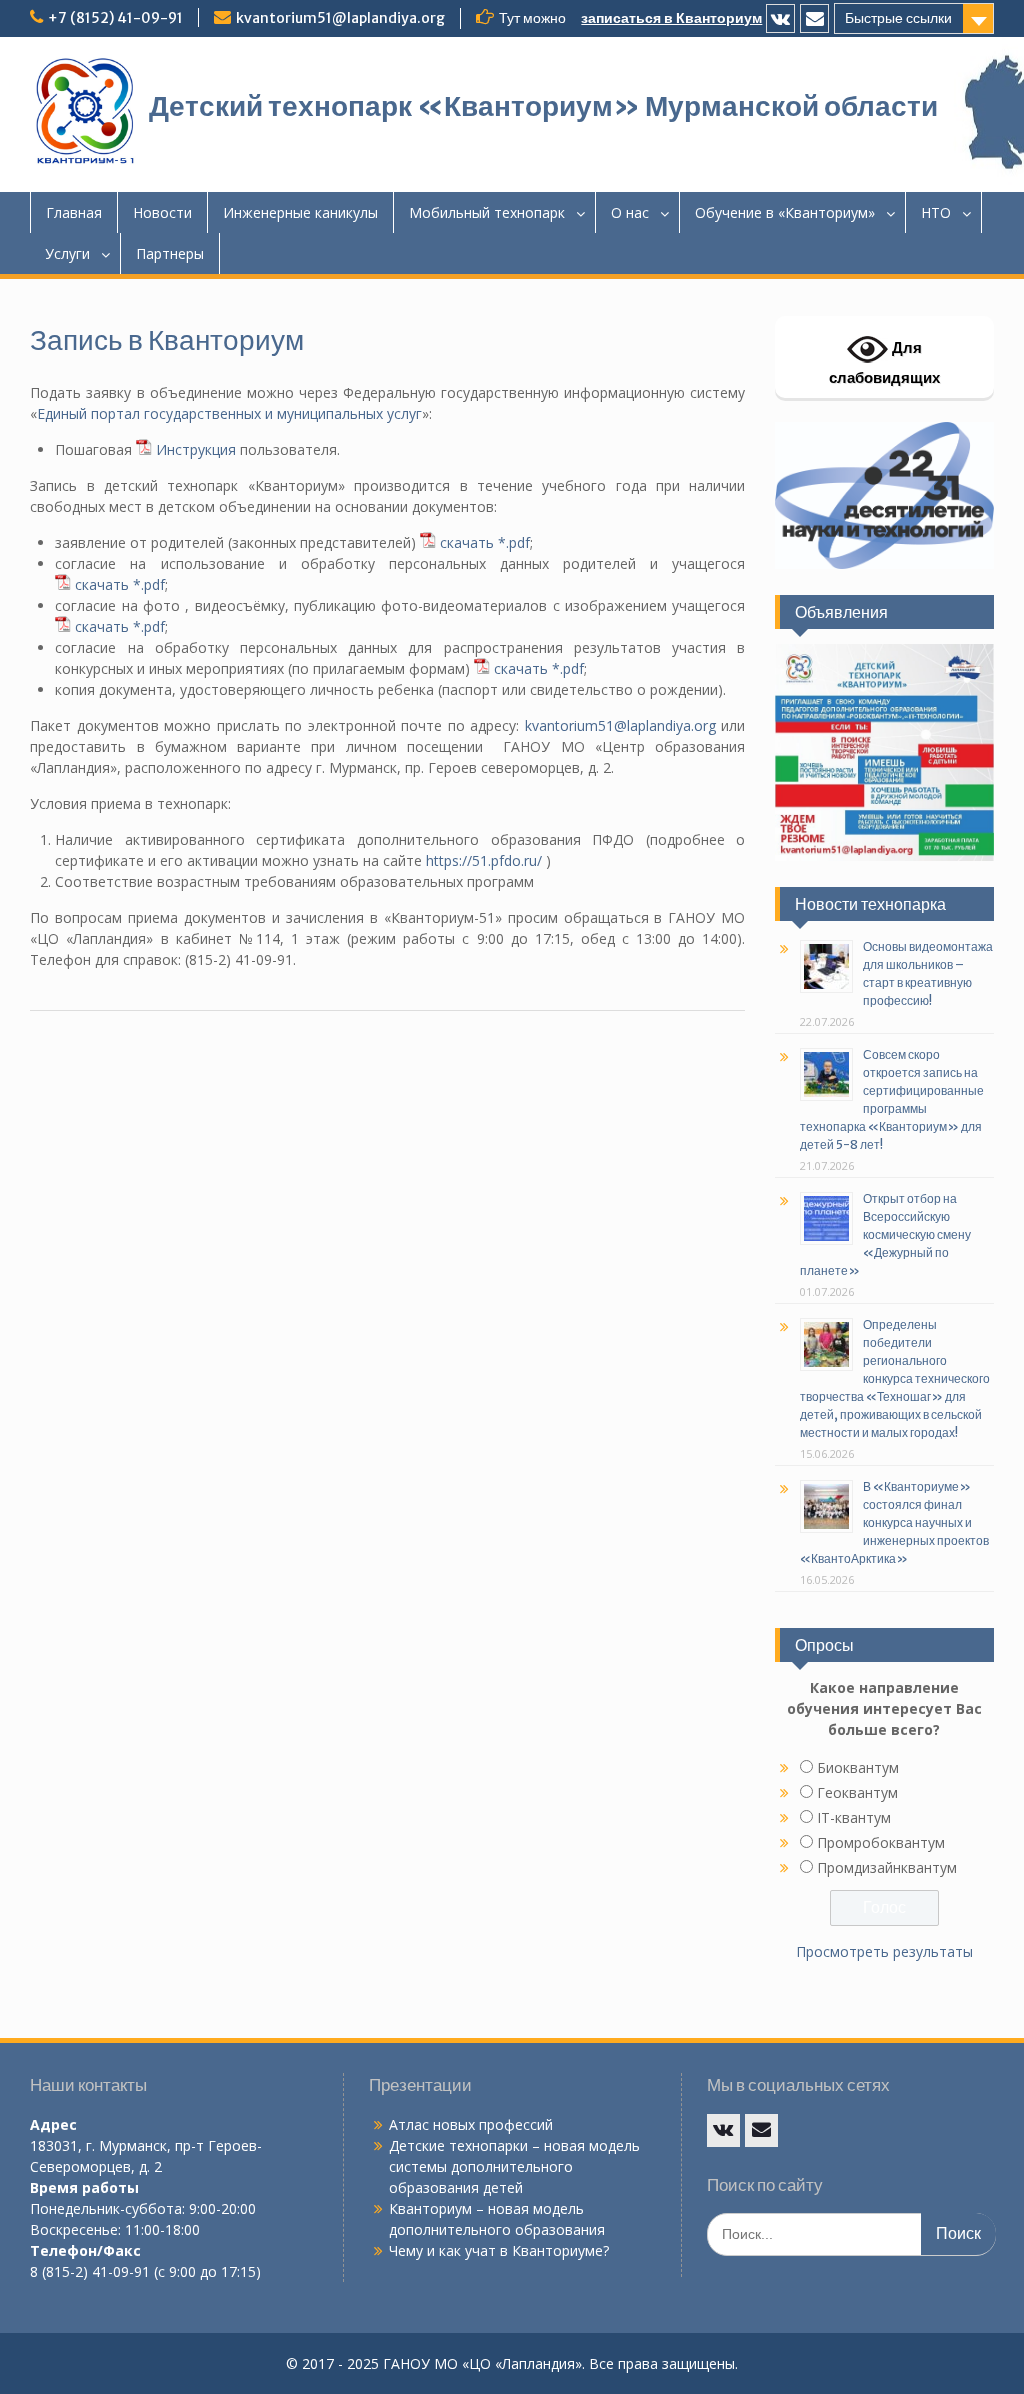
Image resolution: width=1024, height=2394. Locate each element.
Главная (74, 212)
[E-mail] (814, 18)
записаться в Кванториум (671, 18)
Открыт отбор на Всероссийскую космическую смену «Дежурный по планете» (885, 1234)
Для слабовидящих (884, 362)
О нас (630, 212)
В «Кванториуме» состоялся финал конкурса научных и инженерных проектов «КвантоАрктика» (894, 1522)
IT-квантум (854, 1817)
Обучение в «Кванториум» (785, 212)
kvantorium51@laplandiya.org (340, 18)
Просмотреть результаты (884, 1951)
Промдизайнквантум (887, 1867)
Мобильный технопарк (487, 212)
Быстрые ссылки (898, 18)
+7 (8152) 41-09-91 (115, 18)
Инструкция (195, 449)
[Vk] (780, 18)
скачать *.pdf (484, 542)
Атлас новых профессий (471, 2124)
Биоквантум (858, 1767)
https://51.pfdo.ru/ (484, 860)
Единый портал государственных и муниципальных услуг (229, 413)
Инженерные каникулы (300, 212)
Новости (162, 212)
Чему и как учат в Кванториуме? (499, 2250)
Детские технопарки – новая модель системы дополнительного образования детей (514, 2166)
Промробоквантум (881, 1842)
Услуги (67, 253)
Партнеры (170, 253)
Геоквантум (857, 1792)
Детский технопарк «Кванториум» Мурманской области (543, 106)
